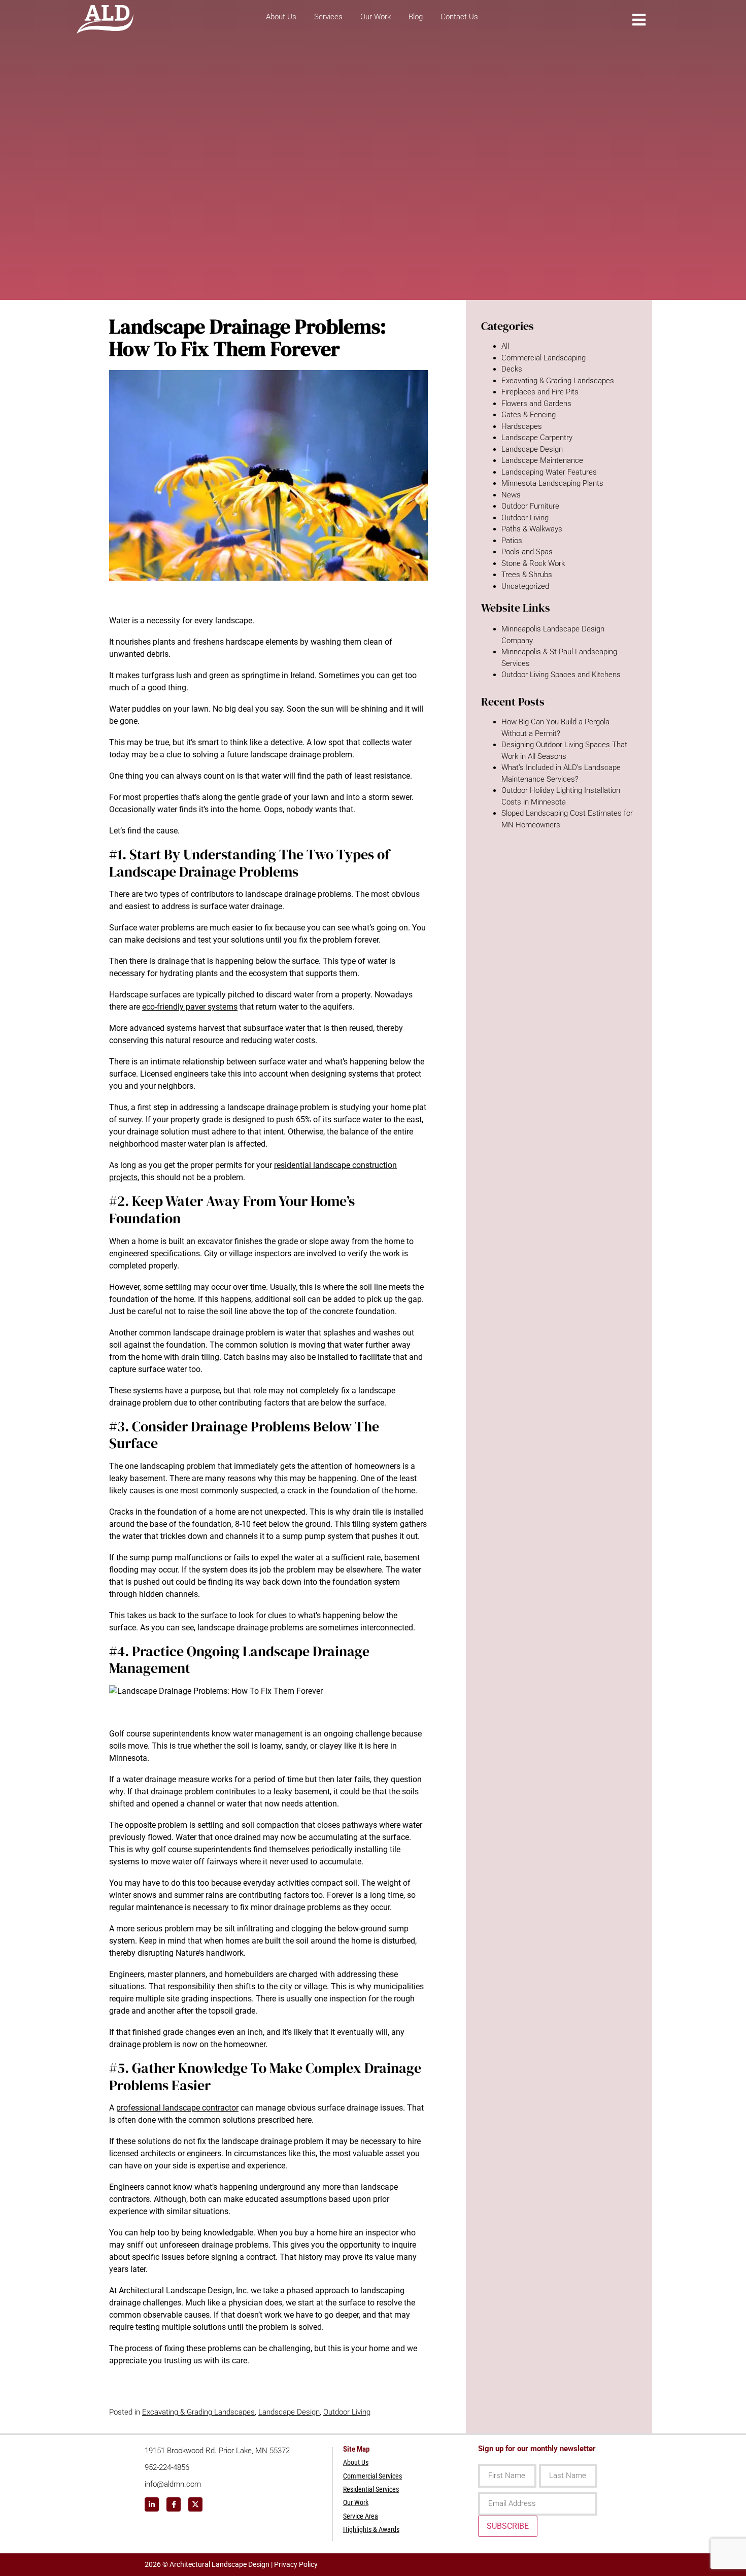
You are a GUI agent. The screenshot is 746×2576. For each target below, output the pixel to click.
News (511, 495)
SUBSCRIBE (508, 2526)
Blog (416, 17)
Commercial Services (372, 2476)
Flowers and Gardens (536, 404)
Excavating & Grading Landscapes (198, 2412)
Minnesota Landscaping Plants (552, 483)
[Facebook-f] (174, 2504)
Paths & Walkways (532, 529)
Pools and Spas (527, 552)
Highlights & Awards (371, 2529)
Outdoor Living (347, 2412)
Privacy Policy (296, 2564)
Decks (512, 369)
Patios (512, 541)
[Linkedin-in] (152, 2504)
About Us (281, 17)
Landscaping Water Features (549, 472)
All (505, 346)
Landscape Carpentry (537, 438)
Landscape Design (289, 2412)
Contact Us (459, 17)
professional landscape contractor (177, 2108)
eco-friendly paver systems (190, 1007)
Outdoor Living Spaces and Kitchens (561, 675)
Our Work (376, 17)
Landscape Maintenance (542, 460)
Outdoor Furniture (530, 506)
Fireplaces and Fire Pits (540, 392)
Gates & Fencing (529, 415)
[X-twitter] (195, 2504)
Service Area (361, 2516)
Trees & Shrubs (527, 575)
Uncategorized (525, 586)
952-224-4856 (167, 2467)
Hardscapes (522, 426)
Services (328, 17)
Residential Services (371, 2489)
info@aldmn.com (173, 2484)
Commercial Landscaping (544, 358)
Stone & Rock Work (533, 563)
